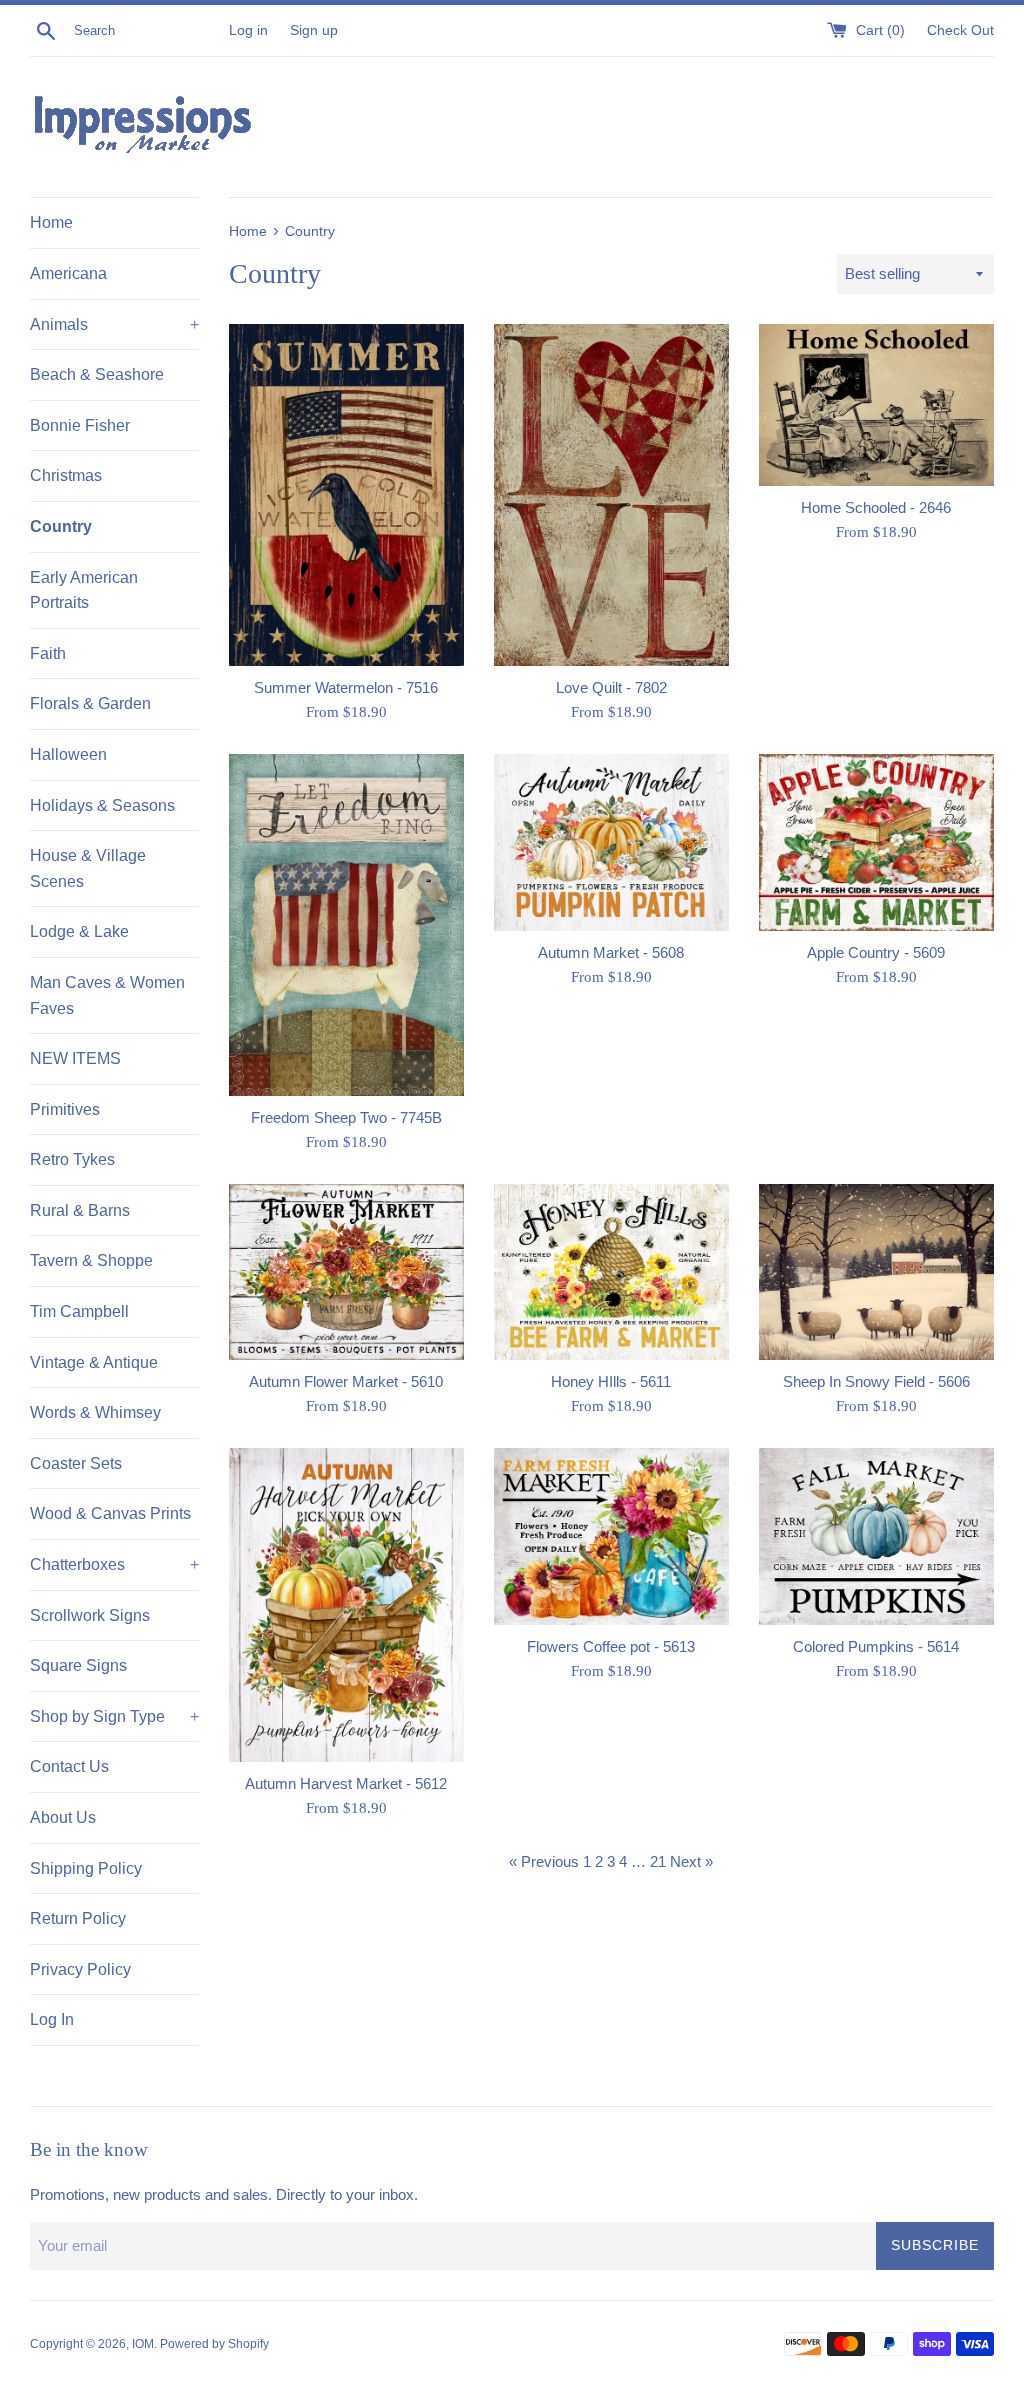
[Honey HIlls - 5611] (611, 1272)
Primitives (65, 1109)
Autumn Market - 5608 (611, 952)
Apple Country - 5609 (876, 952)
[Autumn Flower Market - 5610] (346, 1272)
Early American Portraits (84, 590)
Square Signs (78, 1665)
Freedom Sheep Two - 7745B (346, 1117)
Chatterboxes (114, 1564)
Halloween (68, 754)
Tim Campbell (79, 1311)
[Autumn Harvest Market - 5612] (346, 1604)
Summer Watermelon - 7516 (346, 687)
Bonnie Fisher (80, 425)
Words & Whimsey (95, 1412)
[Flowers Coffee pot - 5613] (611, 1536)
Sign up (314, 30)
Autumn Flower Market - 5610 (346, 1381)
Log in (248, 30)
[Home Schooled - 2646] (876, 405)
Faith (48, 653)
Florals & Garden (90, 703)
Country (61, 526)
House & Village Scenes (88, 868)
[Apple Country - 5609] (876, 842)
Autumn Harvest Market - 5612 (346, 1783)
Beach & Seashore (97, 374)
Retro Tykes (72, 1159)
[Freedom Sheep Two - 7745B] (346, 925)
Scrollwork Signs (90, 1615)
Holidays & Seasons (102, 805)
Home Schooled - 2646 (876, 507)
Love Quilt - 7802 (611, 687)
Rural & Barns (80, 1210)
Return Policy (78, 1918)
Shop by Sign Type (114, 1716)
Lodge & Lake (79, 931)
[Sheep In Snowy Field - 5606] (876, 1272)
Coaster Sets (76, 1463)
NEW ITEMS (75, 1058)
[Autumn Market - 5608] (611, 842)
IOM (143, 2344)
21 (658, 1861)
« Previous (544, 1861)
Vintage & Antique (94, 1362)
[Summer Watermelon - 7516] (346, 495)
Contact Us (69, 1766)
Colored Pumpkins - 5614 (876, 1646)
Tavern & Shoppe (91, 1260)
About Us (63, 1817)
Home (51, 222)
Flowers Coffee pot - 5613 (611, 1646)
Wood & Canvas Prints (110, 1513)
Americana (68, 273)
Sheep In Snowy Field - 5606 (876, 1381)
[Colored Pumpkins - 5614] (876, 1536)
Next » (691, 1861)
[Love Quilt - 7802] (611, 495)
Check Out (960, 30)
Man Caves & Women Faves (107, 995)
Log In (52, 2019)
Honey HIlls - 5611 (611, 1381)
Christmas (66, 475)
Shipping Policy (86, 1868)
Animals (114, 324)
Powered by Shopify (214, 2344)
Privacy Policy (80, 1969)
